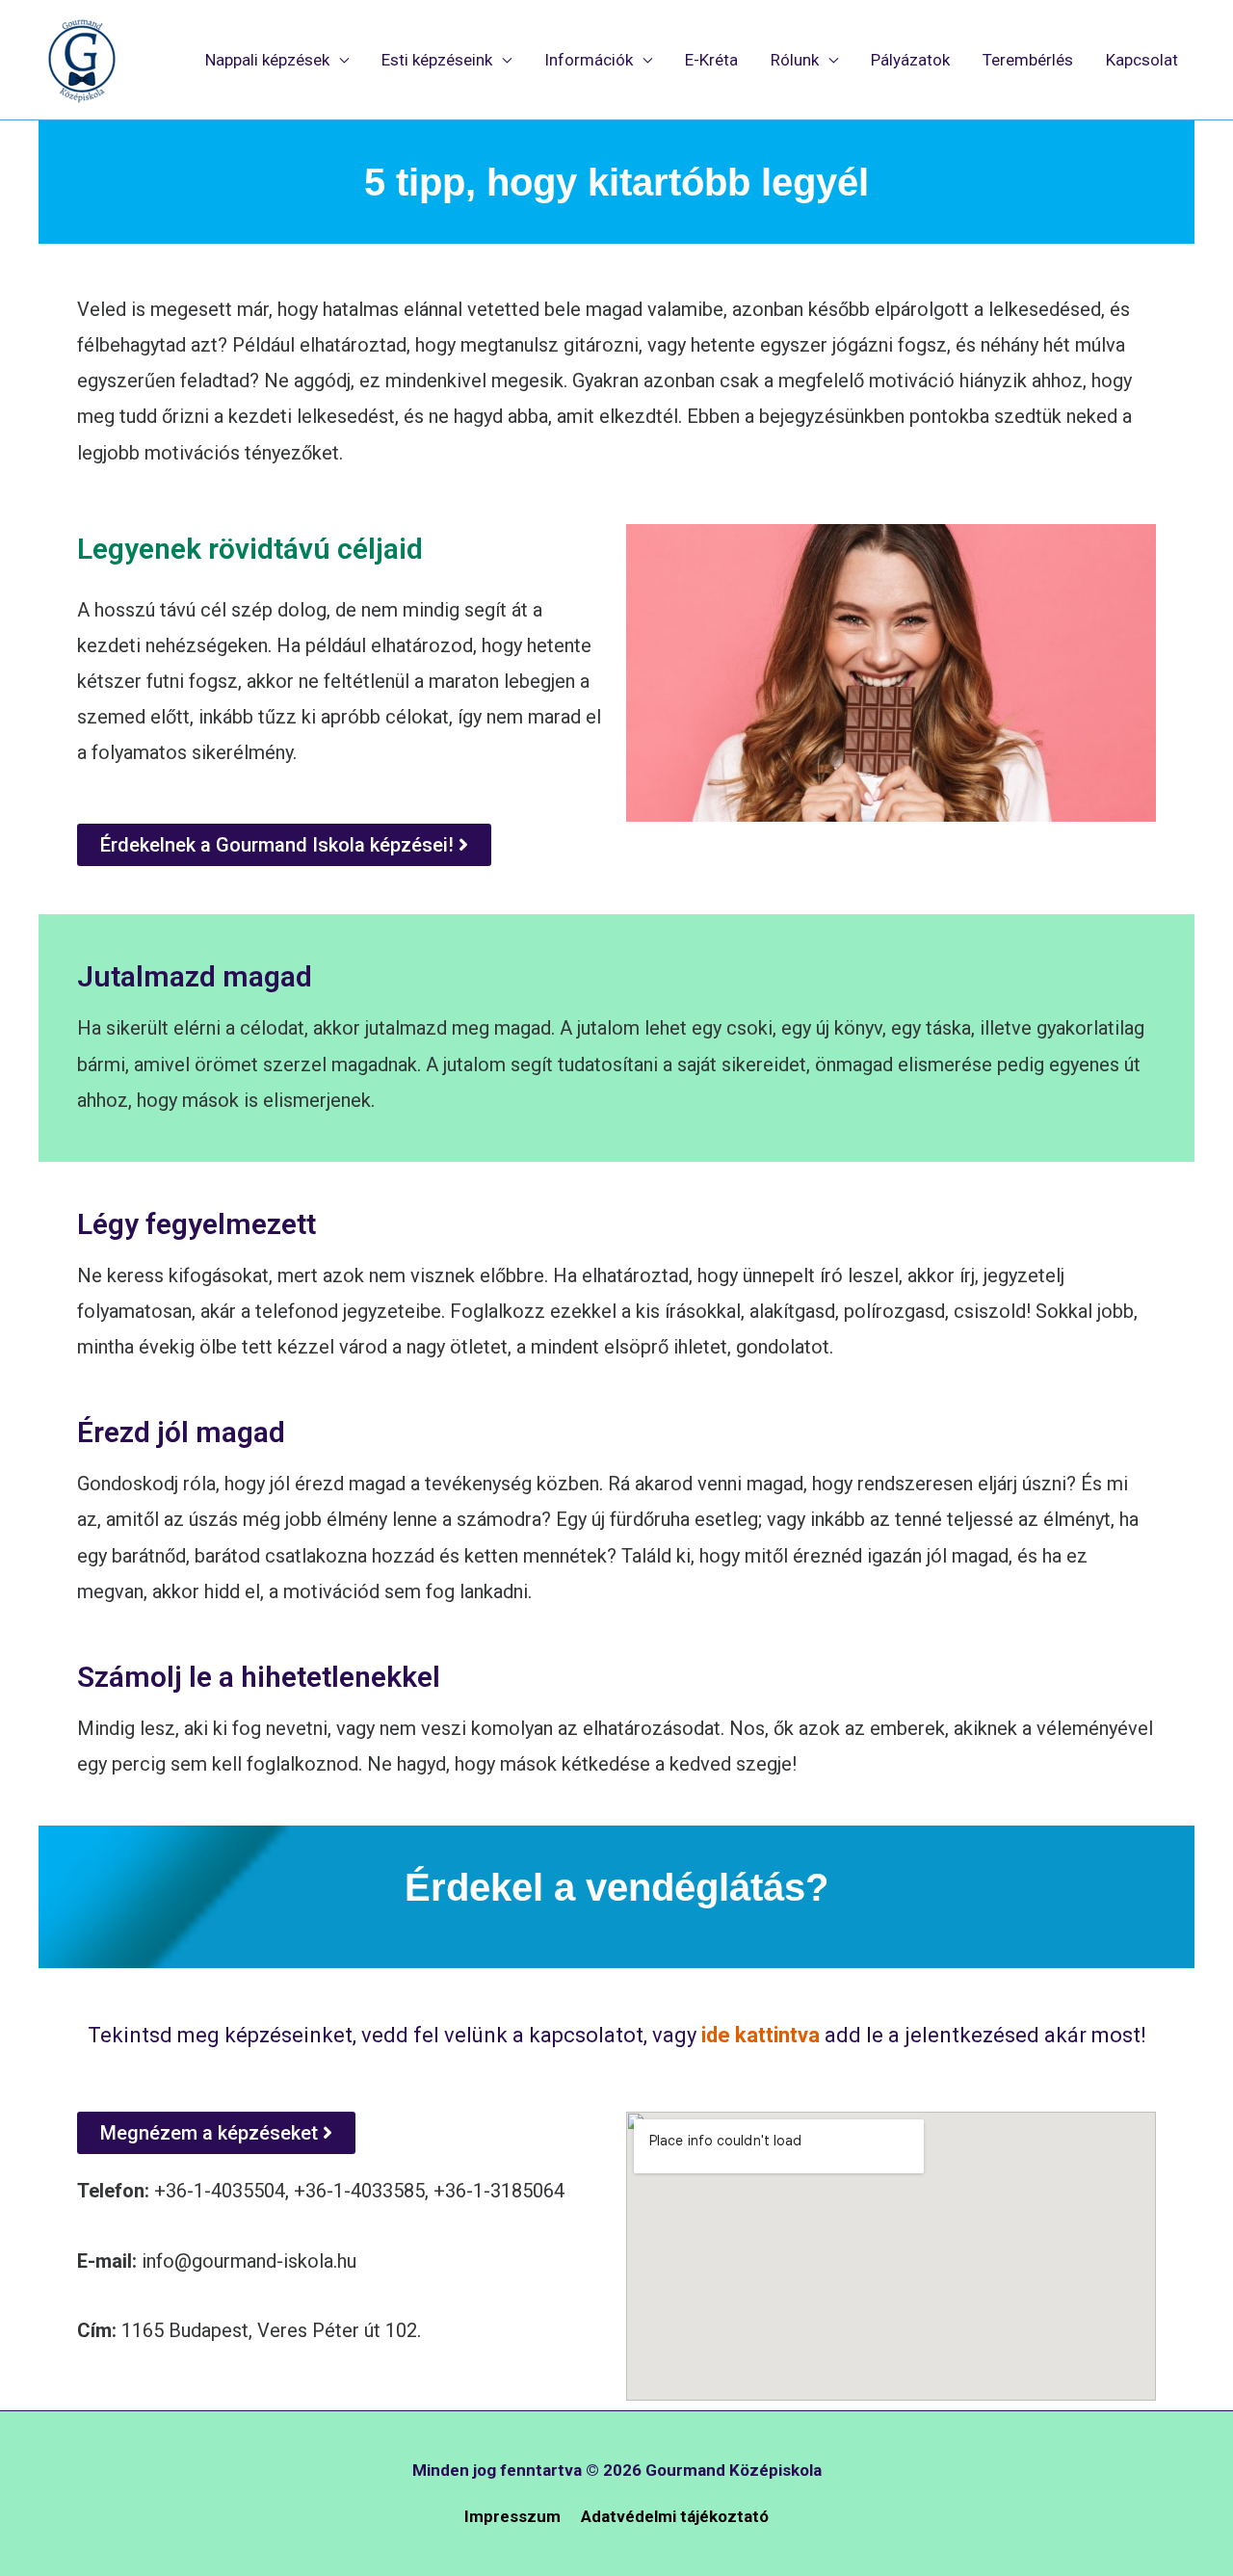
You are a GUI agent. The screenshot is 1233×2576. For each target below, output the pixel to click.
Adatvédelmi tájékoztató (675, 2516)
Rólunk (795, 60)
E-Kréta (711, 60)
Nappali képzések (267, 60)
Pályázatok (910, 60)
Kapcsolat (1142, 60)
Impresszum (512, 2516)
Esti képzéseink (437, 60)
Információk (589, 60)
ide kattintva (758, 2035)
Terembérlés (1028, 60)
